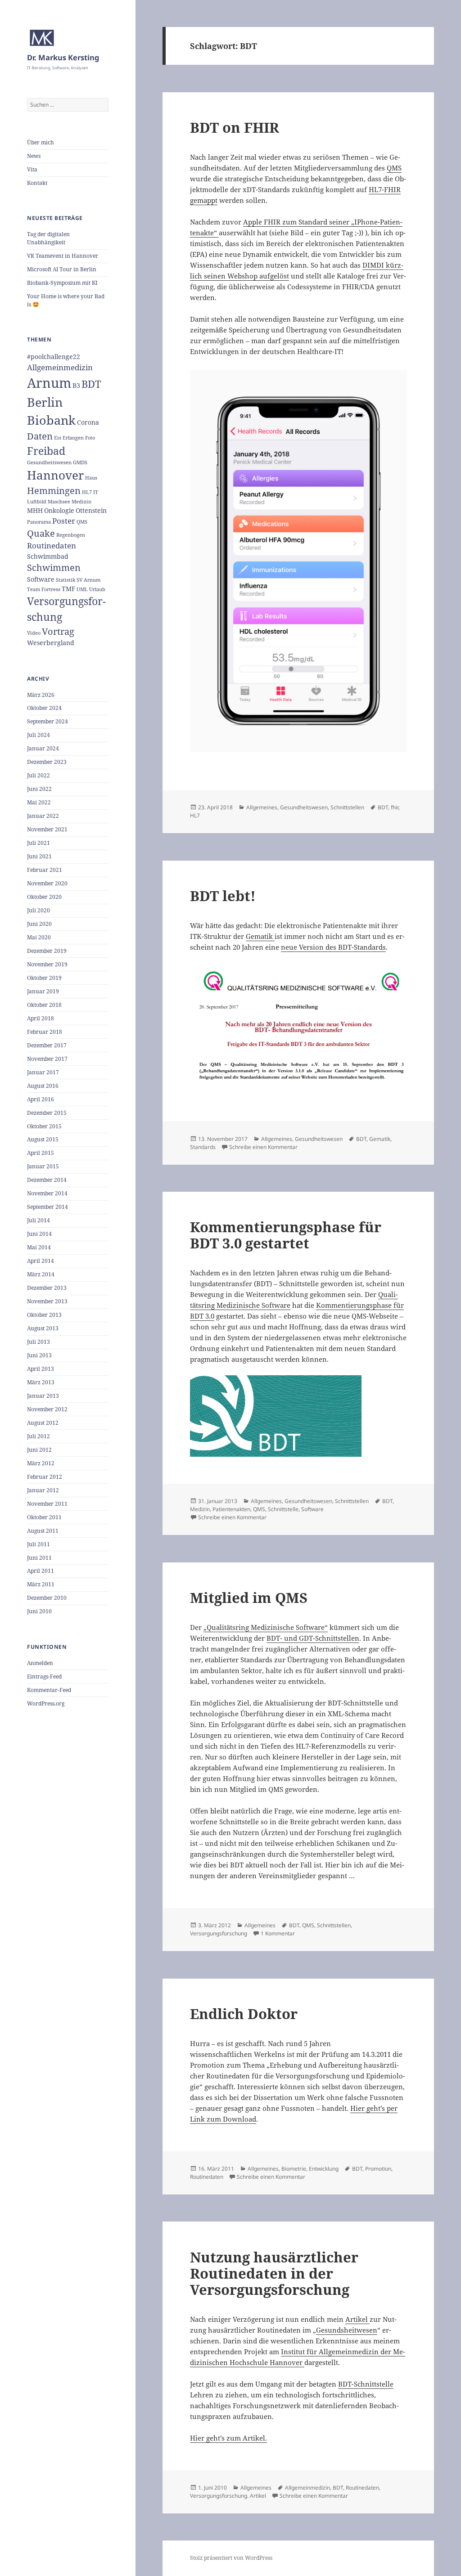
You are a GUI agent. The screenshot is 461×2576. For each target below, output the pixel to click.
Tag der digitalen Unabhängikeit (48, 238)
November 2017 (47, 1059)
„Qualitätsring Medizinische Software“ (266, 1627)
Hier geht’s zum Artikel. (228, 2438)
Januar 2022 (43, 816)
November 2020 (47, 883)
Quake (41, 533)
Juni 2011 (39, 1558)
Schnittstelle (283, 1509)
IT (96, 492)
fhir (395, 807)
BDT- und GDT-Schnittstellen (313, 1638)
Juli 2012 (38, 1436)
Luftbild (37, 502)
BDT (91, 384)
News (34, 156)
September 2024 (47, 721)
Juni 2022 (39, 789)
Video (34, 633)
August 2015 (43, 1139)
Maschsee (59, 502)
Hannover (55, 475)
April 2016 (41, 1099)
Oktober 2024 (44, 708)
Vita (32, 169)
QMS (82, 522)
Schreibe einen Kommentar (263, 1147)
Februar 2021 (45, 870)
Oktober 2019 (44, 978)
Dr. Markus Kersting (63, 57)
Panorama (39, 522)
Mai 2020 (39, 937)
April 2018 (41, 1018)
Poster (64, 521)
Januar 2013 (43, 1396)
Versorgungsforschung (219, 1933)
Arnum (49, 383)
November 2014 (47, 1193)
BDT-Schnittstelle (366, 2384)
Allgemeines (262, 807)
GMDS (80, 462)
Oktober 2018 (44, 1005)
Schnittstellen (347, 807)
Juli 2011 (38, 1544)
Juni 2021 (39, 856)
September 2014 (47, 1207)
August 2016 (43, 1086)
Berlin (45, 402)
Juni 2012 (39, 1450)
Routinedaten (52, 545)
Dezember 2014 (47, 1180)
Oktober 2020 (44, 897)
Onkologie (59, 510)
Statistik (66, 580)
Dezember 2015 (47, 1113)
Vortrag (58, 631)
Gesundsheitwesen (347, 2330)
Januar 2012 (43, 1490)
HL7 (87, 492)
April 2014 (41, 1261)
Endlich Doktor (244, 2014)
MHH (35, 510)
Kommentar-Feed (49, 1690)
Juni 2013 (39, 1355)
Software (41, 579)
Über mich (41, 142)
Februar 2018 (45, 1032)
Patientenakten (231, 1509)
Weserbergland (51, 643)
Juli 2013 (38, 1342)
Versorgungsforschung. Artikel (228, 2496)
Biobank (51, 420)
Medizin (81, 502)
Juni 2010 (39, 1611)
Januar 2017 (43, 1072)
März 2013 (41, 1382)
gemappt (204, 200)
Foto (90, 438)
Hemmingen (54, 491)
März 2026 (41, 695)
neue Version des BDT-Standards (333, 947)
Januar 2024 (43, 748)
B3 (76, 385)
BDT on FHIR (235, 127)
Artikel (357, 2319)
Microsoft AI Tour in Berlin (62, 269)
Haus (91, 478)
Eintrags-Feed (44, 1676)
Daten (40, 436)
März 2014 (41, 1274)
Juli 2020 (38, 910)
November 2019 (47, 964)
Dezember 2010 (47, 1598)
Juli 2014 (38, 1220)
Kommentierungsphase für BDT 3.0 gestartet (286, 1235)
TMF (68, 589)
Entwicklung (324, 2169)
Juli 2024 (38, 735)
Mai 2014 (39, 1247)
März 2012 (41, 1463)
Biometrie (294, 2169)
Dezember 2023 (47, 762)
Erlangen (73, 438)
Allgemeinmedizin (60, 367)
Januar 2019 (43, 991)
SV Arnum (88, 580)
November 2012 (47, 1409)
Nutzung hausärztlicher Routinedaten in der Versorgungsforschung (274, 2273)
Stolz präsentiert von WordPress (231, 2558)
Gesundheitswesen (49, 462)
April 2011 (41, 1571)
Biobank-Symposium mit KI (62, 283)
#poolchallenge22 (54, 357)
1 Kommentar (278, 1933)
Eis (58, 438)
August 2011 (43, 1531)
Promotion (378, 2169)
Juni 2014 (39, 1234)
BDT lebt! (223, 896)
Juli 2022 (38, 775)
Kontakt (37, 183)
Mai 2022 (39, 802)
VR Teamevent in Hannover (63, 256)
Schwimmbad (48, 556)
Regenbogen (71, 535)
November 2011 (47, 1504)
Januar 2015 (43, 1166)
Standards (203, 1147)
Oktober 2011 (44, 1517)
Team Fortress (44, 589)
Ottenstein (91, 510)
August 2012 (43, 1423)
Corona (88, 422)
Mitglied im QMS (249, 1598)
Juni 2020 (39, 924)
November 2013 (47, 1301)
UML (82, 589)
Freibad (46, 451)
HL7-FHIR (385, 189)
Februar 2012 (45, 1477)
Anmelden (40, 1663)
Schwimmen (54, 568)
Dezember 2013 (47, 1288)
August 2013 (43, 1328)
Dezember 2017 (47, 1045)
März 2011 (41, 1584)
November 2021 (47, 829)
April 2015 (41, 1153)
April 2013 (41, 1369)
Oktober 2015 (44, 1126)
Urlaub (97, 589)
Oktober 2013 (44, 1315)
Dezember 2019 (47, 951)
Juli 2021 (38, 843)
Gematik (260, 936)
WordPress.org (46, 1703)
